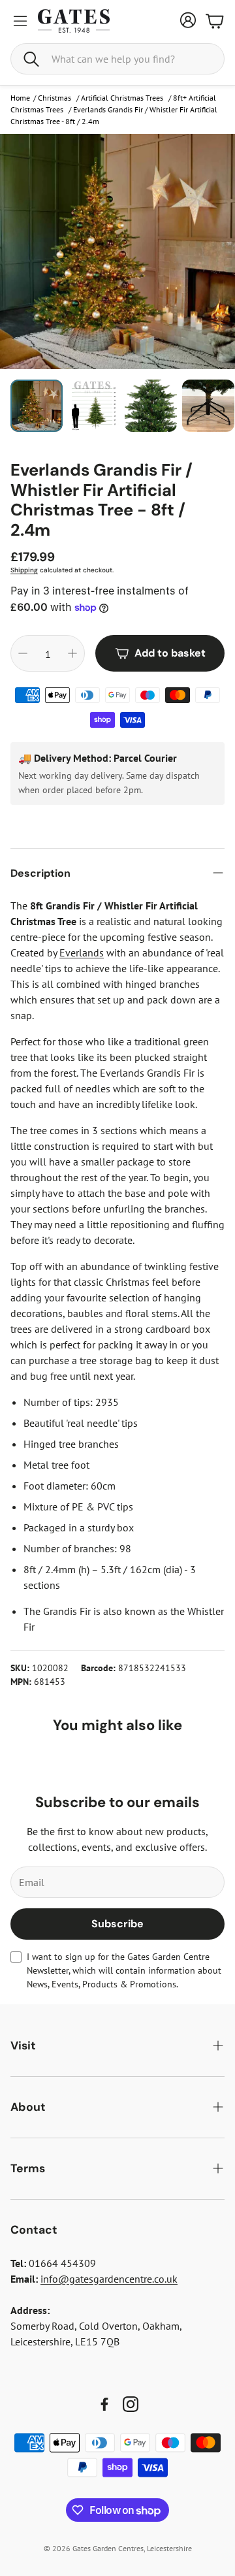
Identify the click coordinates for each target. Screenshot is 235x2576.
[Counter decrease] (23, 653)
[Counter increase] (72, 653)
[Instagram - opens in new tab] (131, 2404)
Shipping (24, 570)
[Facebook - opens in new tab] (104, 2404)
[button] (117, 59)
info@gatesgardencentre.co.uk (109, 2279)
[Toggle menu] (20, 21)
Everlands (82, 953)
